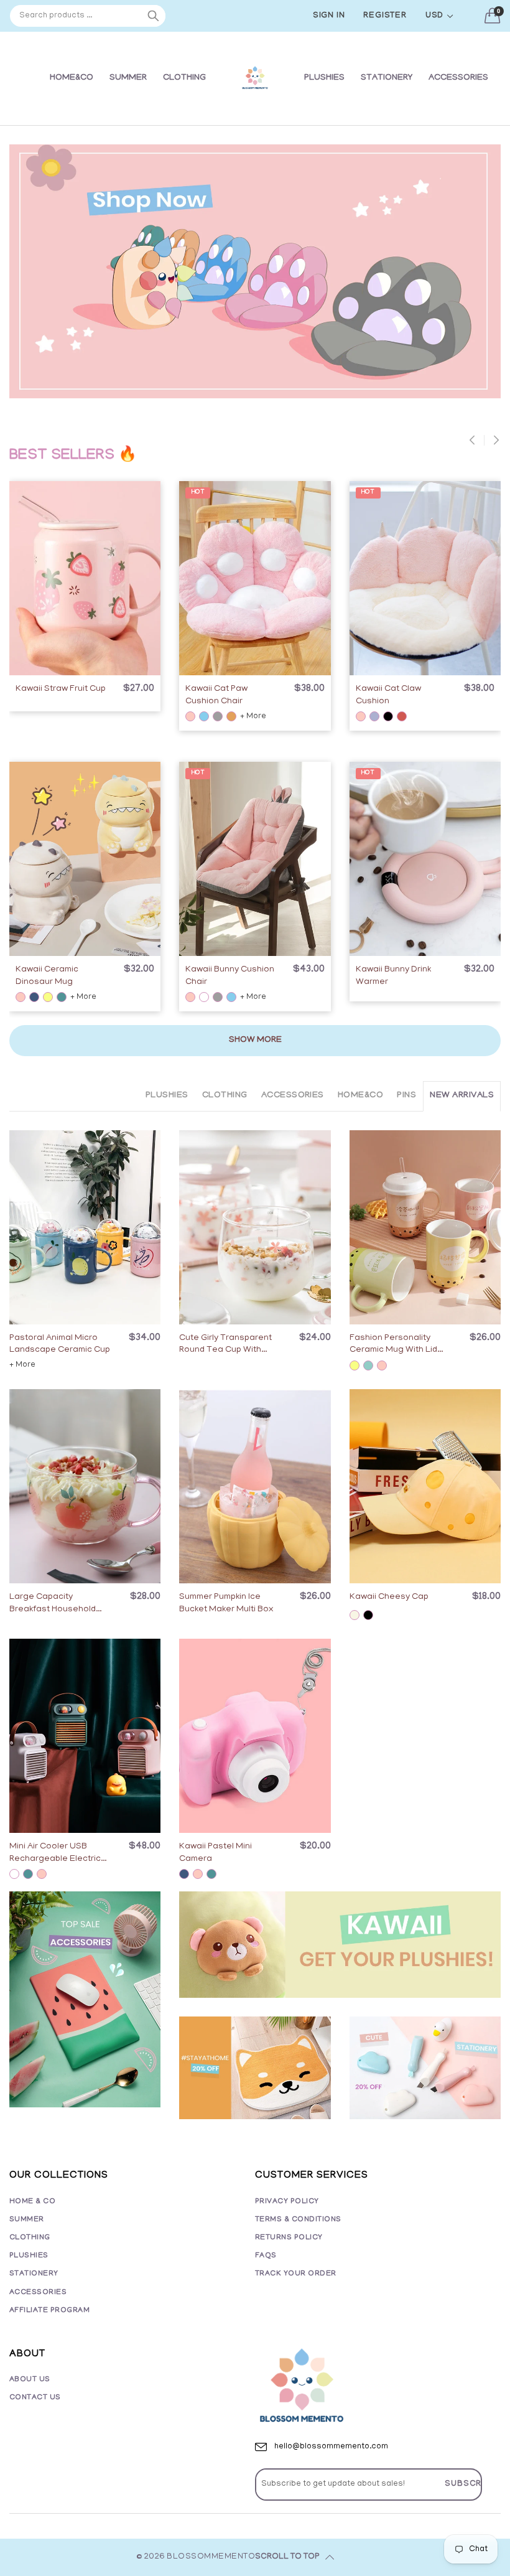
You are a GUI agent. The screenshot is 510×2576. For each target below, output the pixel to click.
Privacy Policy (287, 2202)
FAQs (266, 2256)
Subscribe (470, 2484)
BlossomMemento (211, 2557)
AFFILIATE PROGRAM (49, 2311)
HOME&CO (72, 78)
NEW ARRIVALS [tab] (462, 1096)
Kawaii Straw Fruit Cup (61, 689)
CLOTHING (184, 78)
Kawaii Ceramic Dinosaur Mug (47, 976)
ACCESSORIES (458, 78)
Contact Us (35, 2398)
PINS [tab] (406, 1096)
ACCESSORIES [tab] (293, 1096)
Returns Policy (289, 2238)
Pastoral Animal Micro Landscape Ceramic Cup (60, 1345)
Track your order (296, 2274)
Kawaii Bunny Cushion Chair (230, 976)
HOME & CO (32, 2202)
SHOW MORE (255, 1040)
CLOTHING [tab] (225, 1096)
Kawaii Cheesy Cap (389, 1597)
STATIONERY (387, 78)
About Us (30, 2380)
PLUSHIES (324, 78)
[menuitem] (72, 78)
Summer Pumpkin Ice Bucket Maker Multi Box (226, 1604)
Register (385, 16)
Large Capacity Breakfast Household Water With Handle (53, 1604)
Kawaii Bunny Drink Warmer (393, 976)
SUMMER (128, 78)
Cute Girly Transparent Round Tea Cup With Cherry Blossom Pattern (228, 1345)
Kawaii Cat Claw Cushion (388, 696)
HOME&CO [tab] (360, 1096)
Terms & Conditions (298, 2220)
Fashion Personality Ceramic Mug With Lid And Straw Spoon (393, 1345)
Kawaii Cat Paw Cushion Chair (216, 696)
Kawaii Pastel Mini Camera (216, 1853)
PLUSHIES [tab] (167, 1096)
